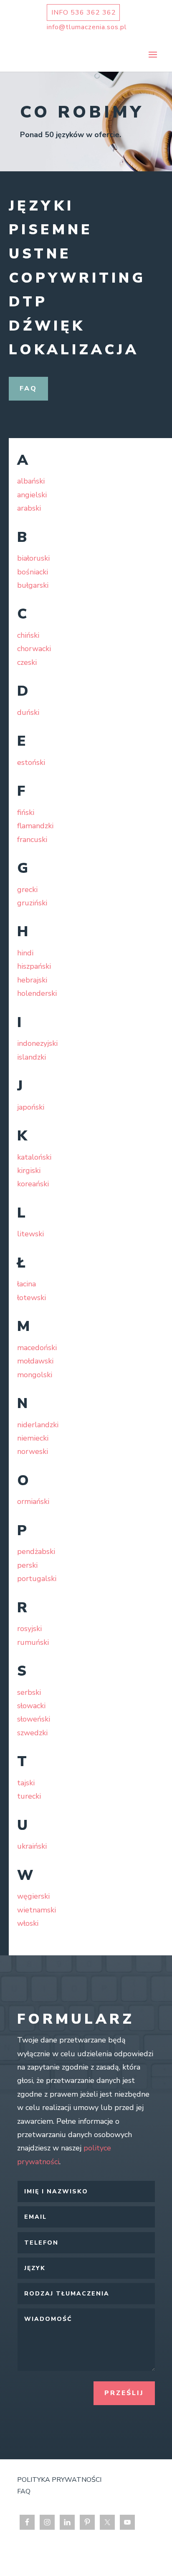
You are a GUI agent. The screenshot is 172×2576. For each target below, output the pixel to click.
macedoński (37, 1348)
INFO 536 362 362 (84, 13)
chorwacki (34, 649)
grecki (27, 890)
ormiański (33, 1501)
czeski (27, 662)
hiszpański (34, 966)
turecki (29, 1796)
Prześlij (124, 2393)
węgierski (33, 1896)
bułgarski (33, 585)
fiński (26, 812)
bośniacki (33, 572)
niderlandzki (38, 1425)
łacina (27, 1284)
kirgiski (29, 1170)
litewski (30, 1234)
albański (31, 481)
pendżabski (36, 1551)
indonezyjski (37, 1043)
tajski (26, 1783)
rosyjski (29, 1629)
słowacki (31, 1706)
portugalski (37, 1579)
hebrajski (32, 980)
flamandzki (35, 826)
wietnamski (37, 1910)
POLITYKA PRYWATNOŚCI (59, 2480)
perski (27, 1565)
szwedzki (32, 1733)
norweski (33, 1451)
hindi (25, 953)
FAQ (28, 388)
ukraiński (32, 1846)
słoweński (34, 1719)
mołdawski (35, 1361)
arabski (29, 508)
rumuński (33, 1642)
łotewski (32, 1298)
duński (28, 712)
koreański (33, 1184)
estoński (31, 762)
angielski (32, 495)
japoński (31, 1107)
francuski (32, 839)
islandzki (32, 1057)
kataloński (34, 1157)
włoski (28, 1923)
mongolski (35, 1375)
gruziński (32, 903)
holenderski (37, 993)
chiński (28, 635)
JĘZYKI (41, 206)
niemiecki (33, 1438)
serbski (29, 1692)
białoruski (33, 558)
